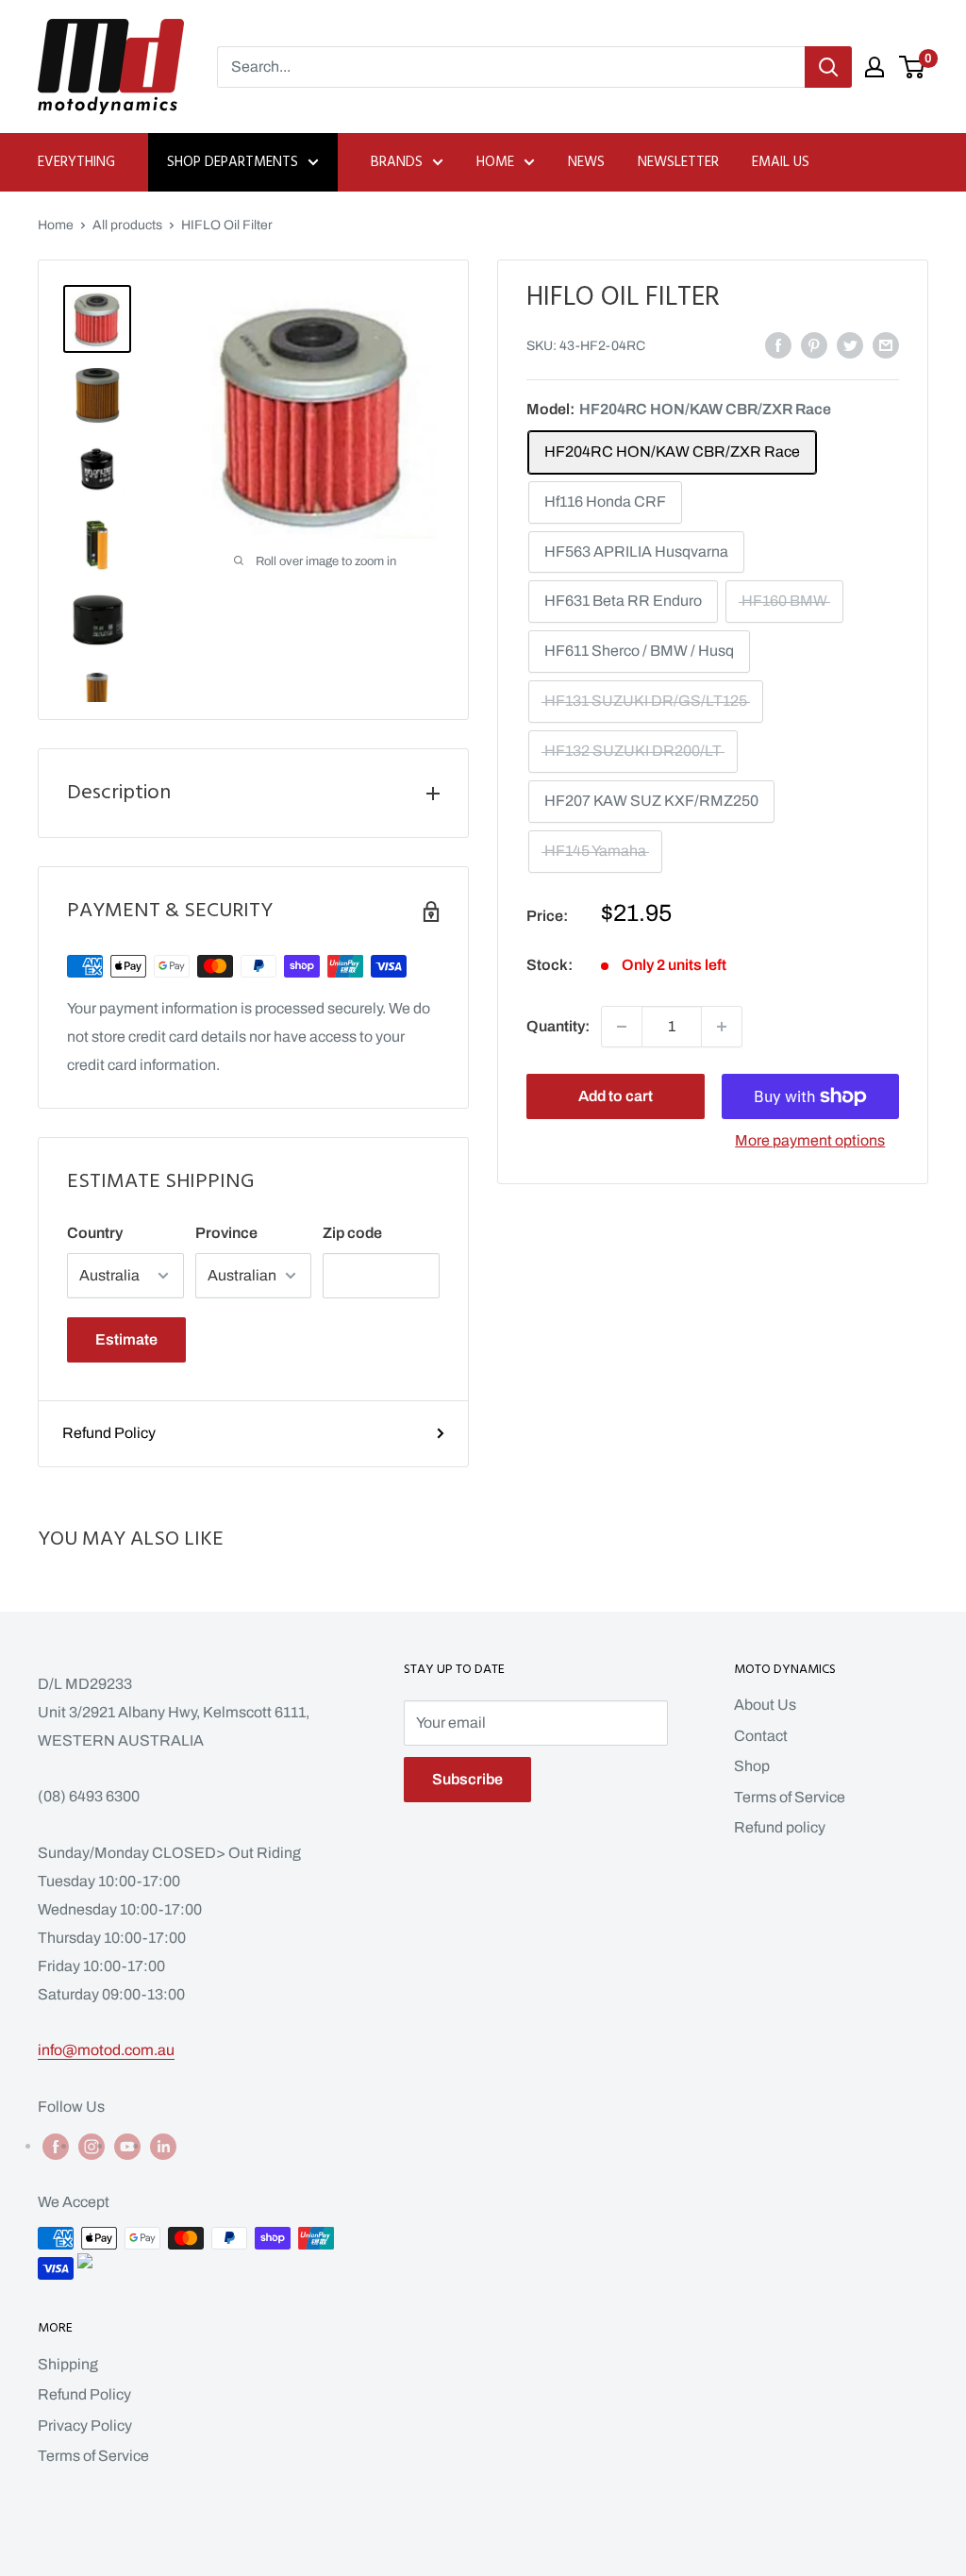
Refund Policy (109, 1433)
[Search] (828, 67)
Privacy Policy (85, 2425)
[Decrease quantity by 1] (622, 1027)
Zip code (352, 1233)
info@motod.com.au (106, 2050)
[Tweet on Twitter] (850, 344)
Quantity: (558, 1026)
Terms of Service (790, 1797)
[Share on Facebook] (778, 344)
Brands (397, 162)
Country (95, 1233)
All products (127, 225)
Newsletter (678, 162)
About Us (765, 1705)
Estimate (126, 1339)
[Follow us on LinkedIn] (163, 2146)
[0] (913, 67)
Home (495, 162)
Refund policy (780, 1827)
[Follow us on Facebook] (56, 2146)
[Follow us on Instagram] (92, 2146)
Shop (752, 1766)
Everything (76, 162)
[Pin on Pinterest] (814, 344)
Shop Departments (233, 162)
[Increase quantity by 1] (722, 1027)
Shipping (68, 2364)
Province (226, 1233)
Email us (781, 162)
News (586, 162)
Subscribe (467, 1779)
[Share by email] (886, 344)
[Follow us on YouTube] (127, 2146)
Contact (761, 1736)
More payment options (810, 1140)
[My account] (874, 67)
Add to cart (616, 1096)
